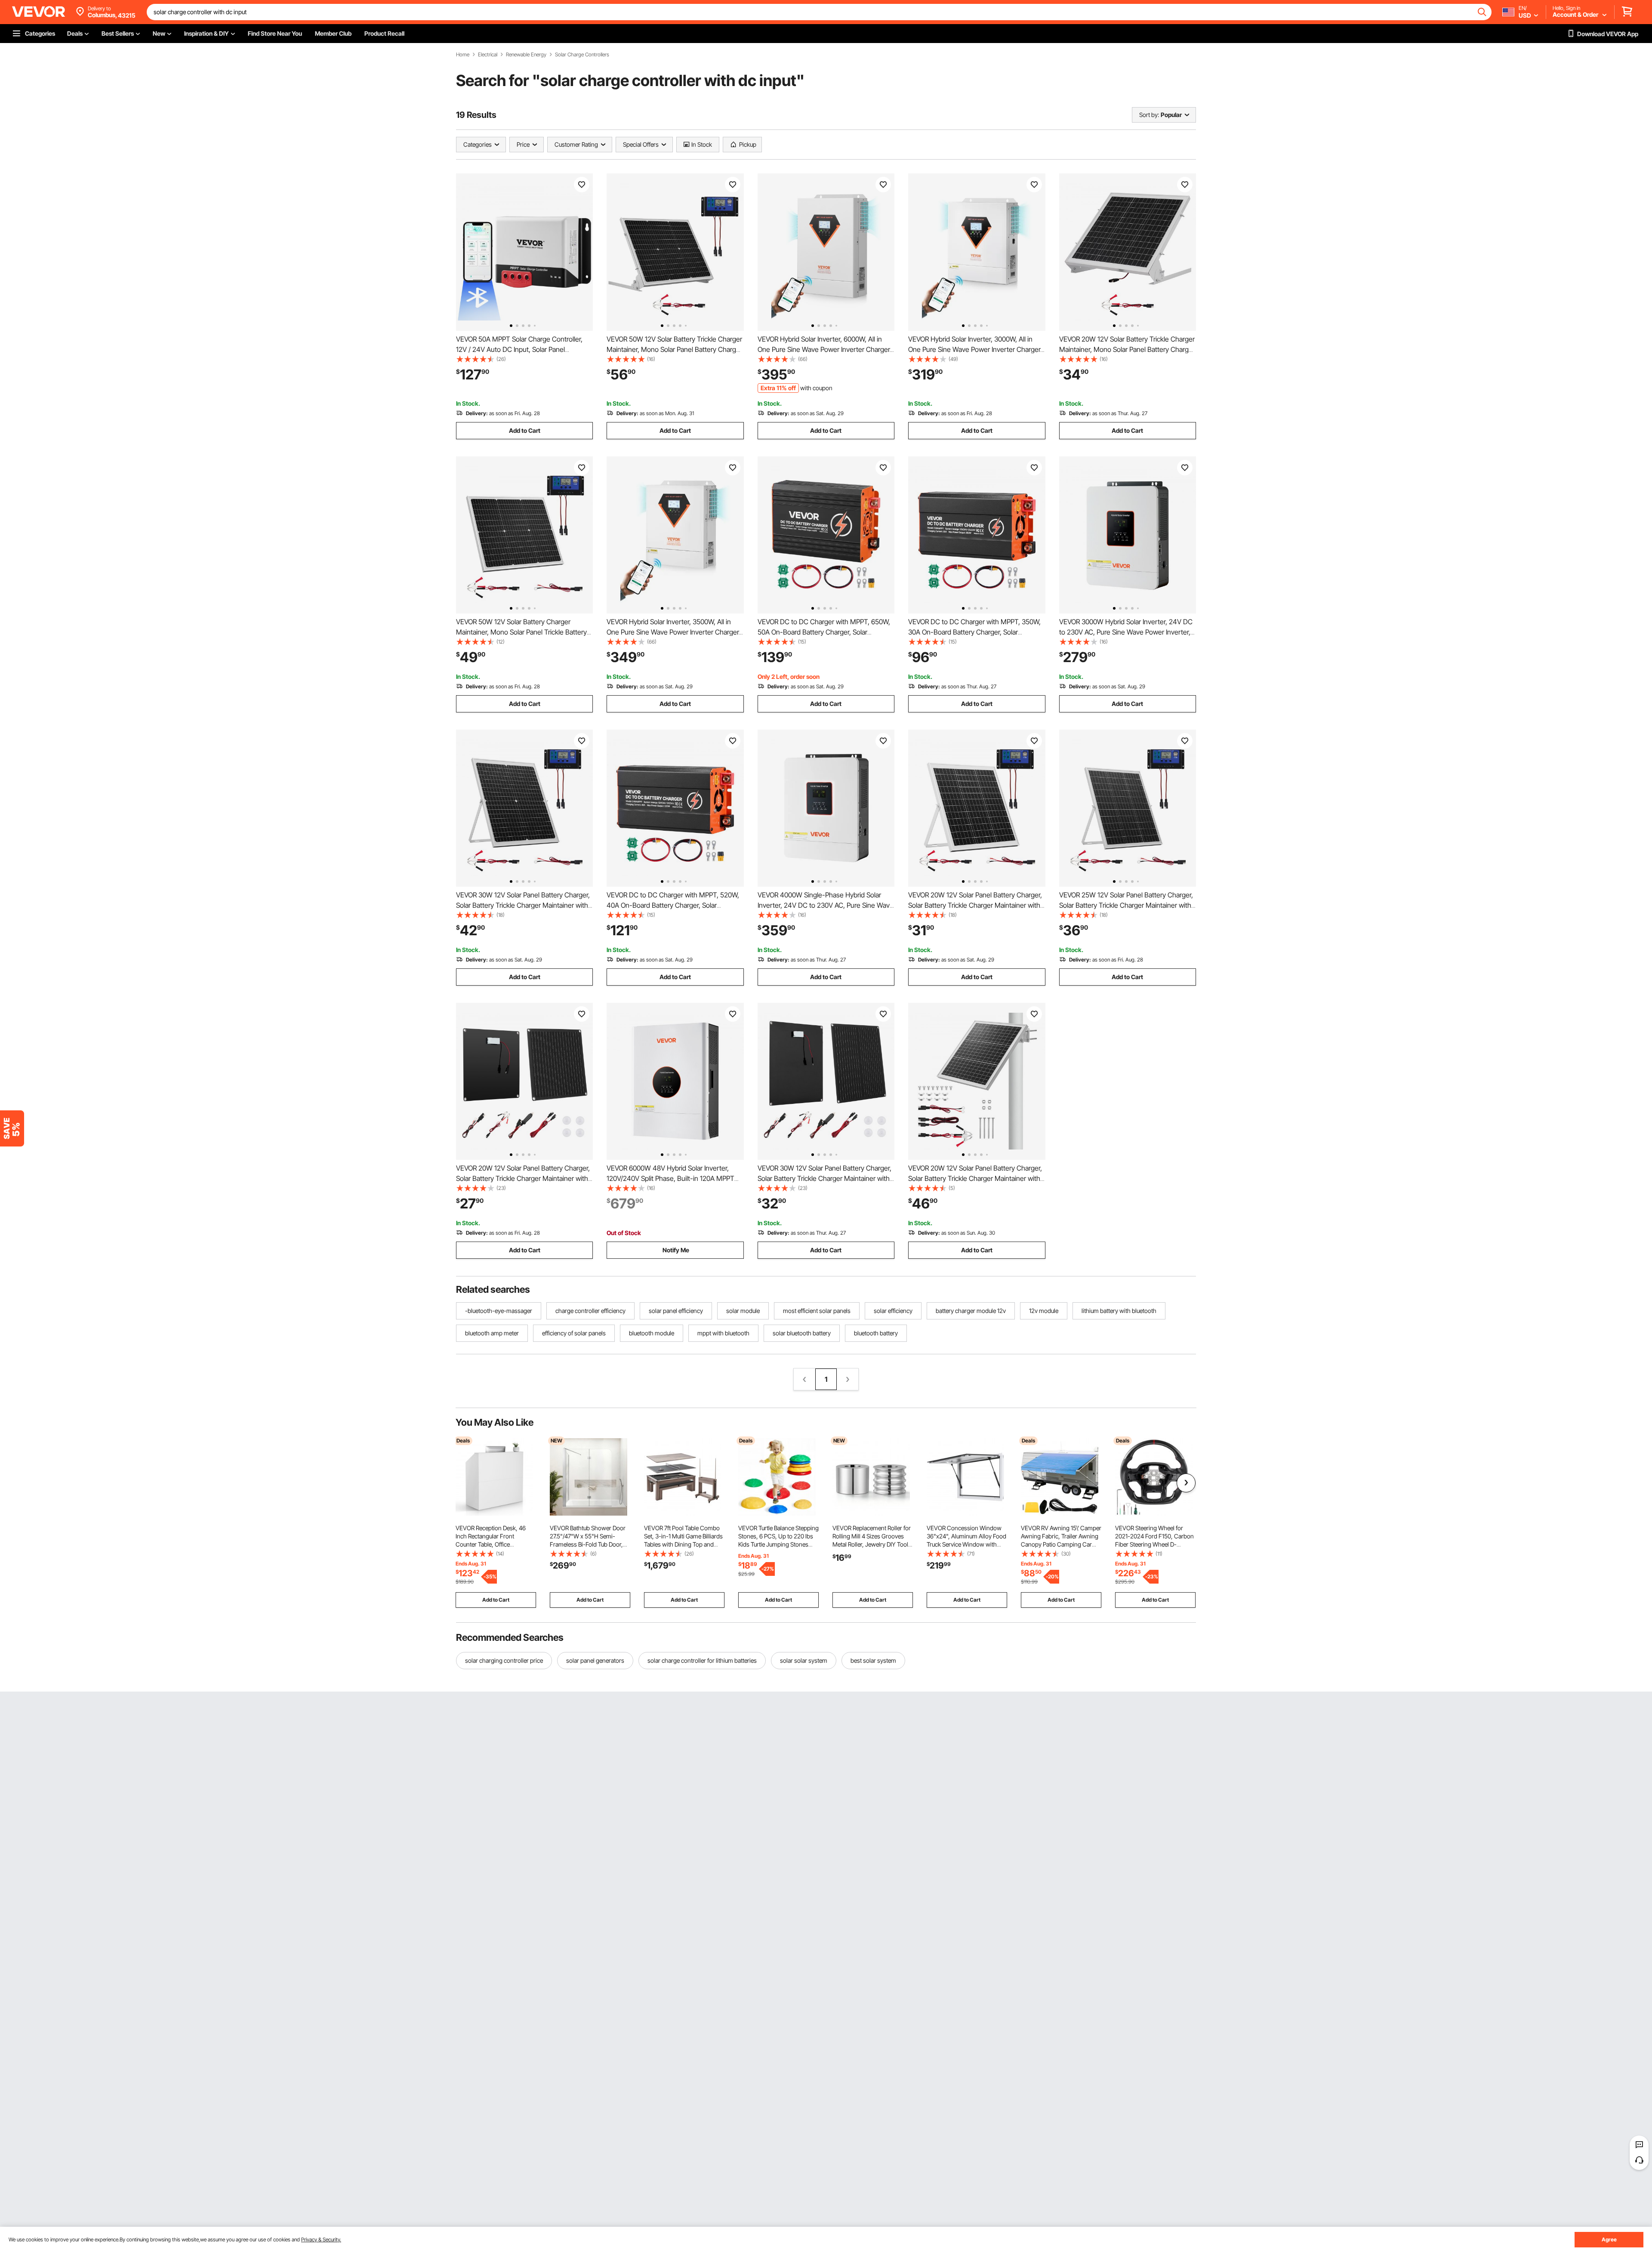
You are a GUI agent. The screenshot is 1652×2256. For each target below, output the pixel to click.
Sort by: (1149, 115)
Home (463, 55)
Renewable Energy (526, 55)
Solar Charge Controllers (582, 55)
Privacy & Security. (321, 2239)
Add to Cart (525, 430)
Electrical (488, 55)
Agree (1609, 2239)
